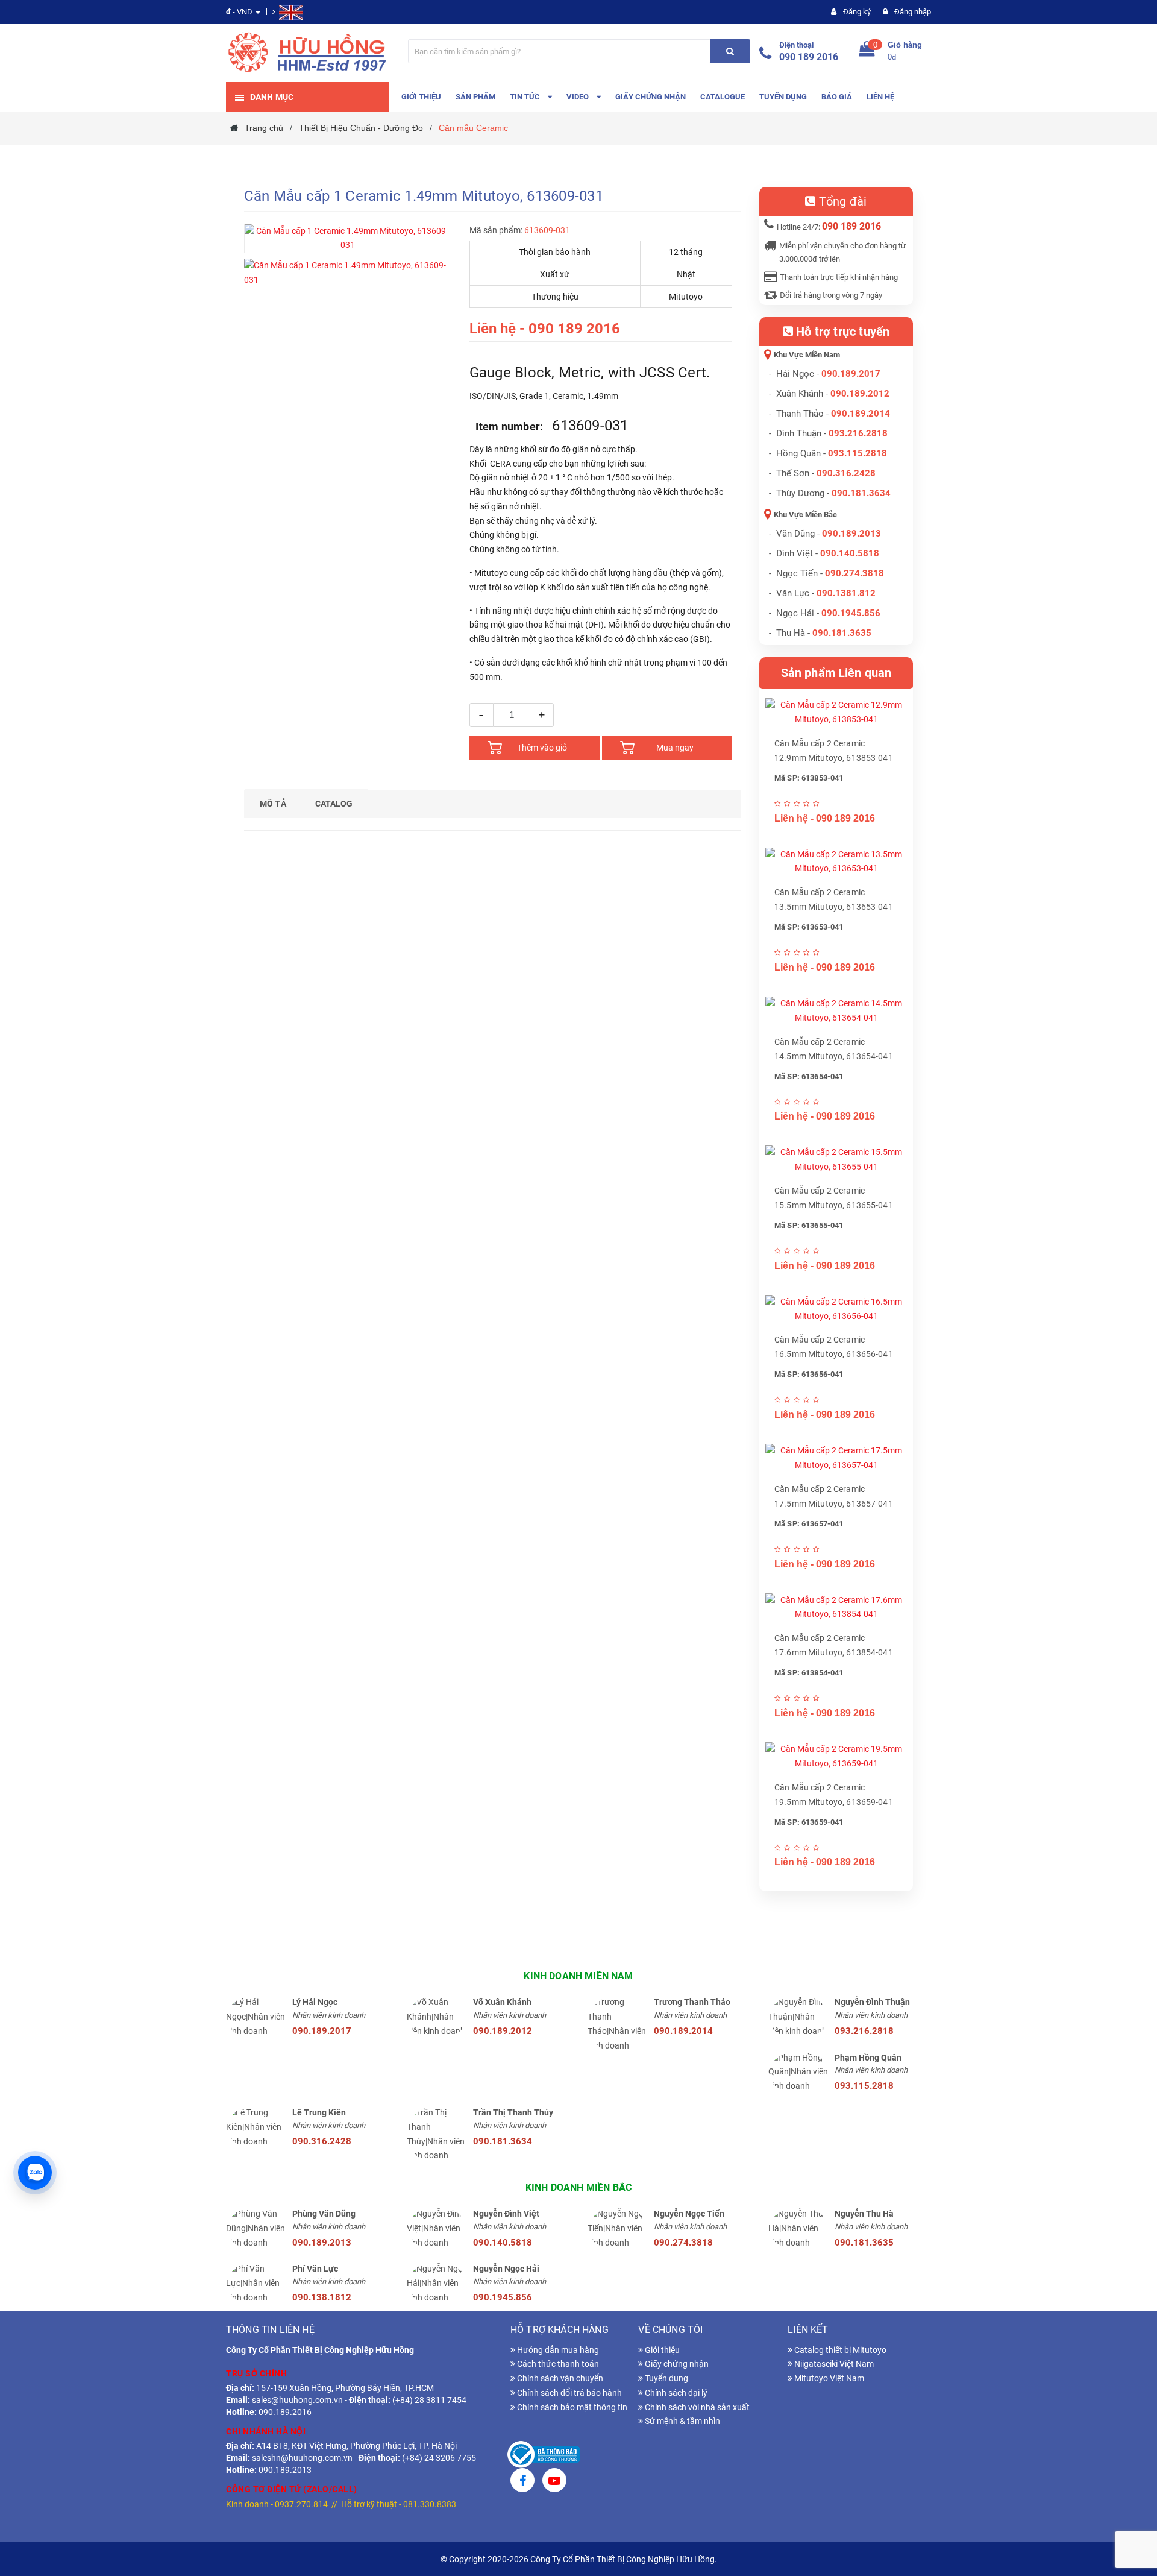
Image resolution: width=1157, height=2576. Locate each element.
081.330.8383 (430, 2504)
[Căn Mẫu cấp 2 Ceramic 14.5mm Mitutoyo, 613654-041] (836, 1011)
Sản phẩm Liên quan (836, 673)
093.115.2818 (858, 453)
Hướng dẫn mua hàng (557, 2350)
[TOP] (1136, 2504)
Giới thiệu (661, 2350)
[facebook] (522, 2482)
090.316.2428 (846, 473)
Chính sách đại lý (675, 2393)
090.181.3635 (864, 2243)
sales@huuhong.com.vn (297, 2400)
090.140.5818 (850, 553)
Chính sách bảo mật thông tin (571, 2407)
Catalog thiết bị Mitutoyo (839, 2350)
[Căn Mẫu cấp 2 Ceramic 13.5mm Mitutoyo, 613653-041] (836, 862)
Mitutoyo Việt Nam (828, 2378)
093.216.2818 (858, 433)
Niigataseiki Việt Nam (833, 2364)
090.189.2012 (860, 394)
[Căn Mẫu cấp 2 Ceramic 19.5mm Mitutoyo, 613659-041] (836, 1757)
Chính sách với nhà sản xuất (696, 2407)
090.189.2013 (851, 534)
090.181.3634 (861, 493)
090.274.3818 (854, 573)
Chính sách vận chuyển (559, 2378)
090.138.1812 (322, 2297)
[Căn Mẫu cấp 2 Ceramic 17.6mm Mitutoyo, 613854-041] (836, 1608)
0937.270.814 (301, 2504)
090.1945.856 (851, 613)
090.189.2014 (861, 414)
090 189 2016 (809, 57)
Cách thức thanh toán (557, 2364)
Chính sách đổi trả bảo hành (569, 2393)
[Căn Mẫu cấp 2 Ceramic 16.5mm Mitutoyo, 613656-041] (836, 1309)
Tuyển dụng (666, 2378)
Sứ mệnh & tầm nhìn (682, 2421)
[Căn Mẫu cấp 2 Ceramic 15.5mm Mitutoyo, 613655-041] (836, 1160)
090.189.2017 (851, 374)
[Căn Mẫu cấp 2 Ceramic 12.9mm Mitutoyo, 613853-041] (836, 713)
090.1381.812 (846, 593)
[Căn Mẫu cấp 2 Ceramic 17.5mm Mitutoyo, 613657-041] (836, 1458)
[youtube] (554, 2482)
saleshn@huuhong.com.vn (302, 2458)
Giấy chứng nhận (676, 2364)
